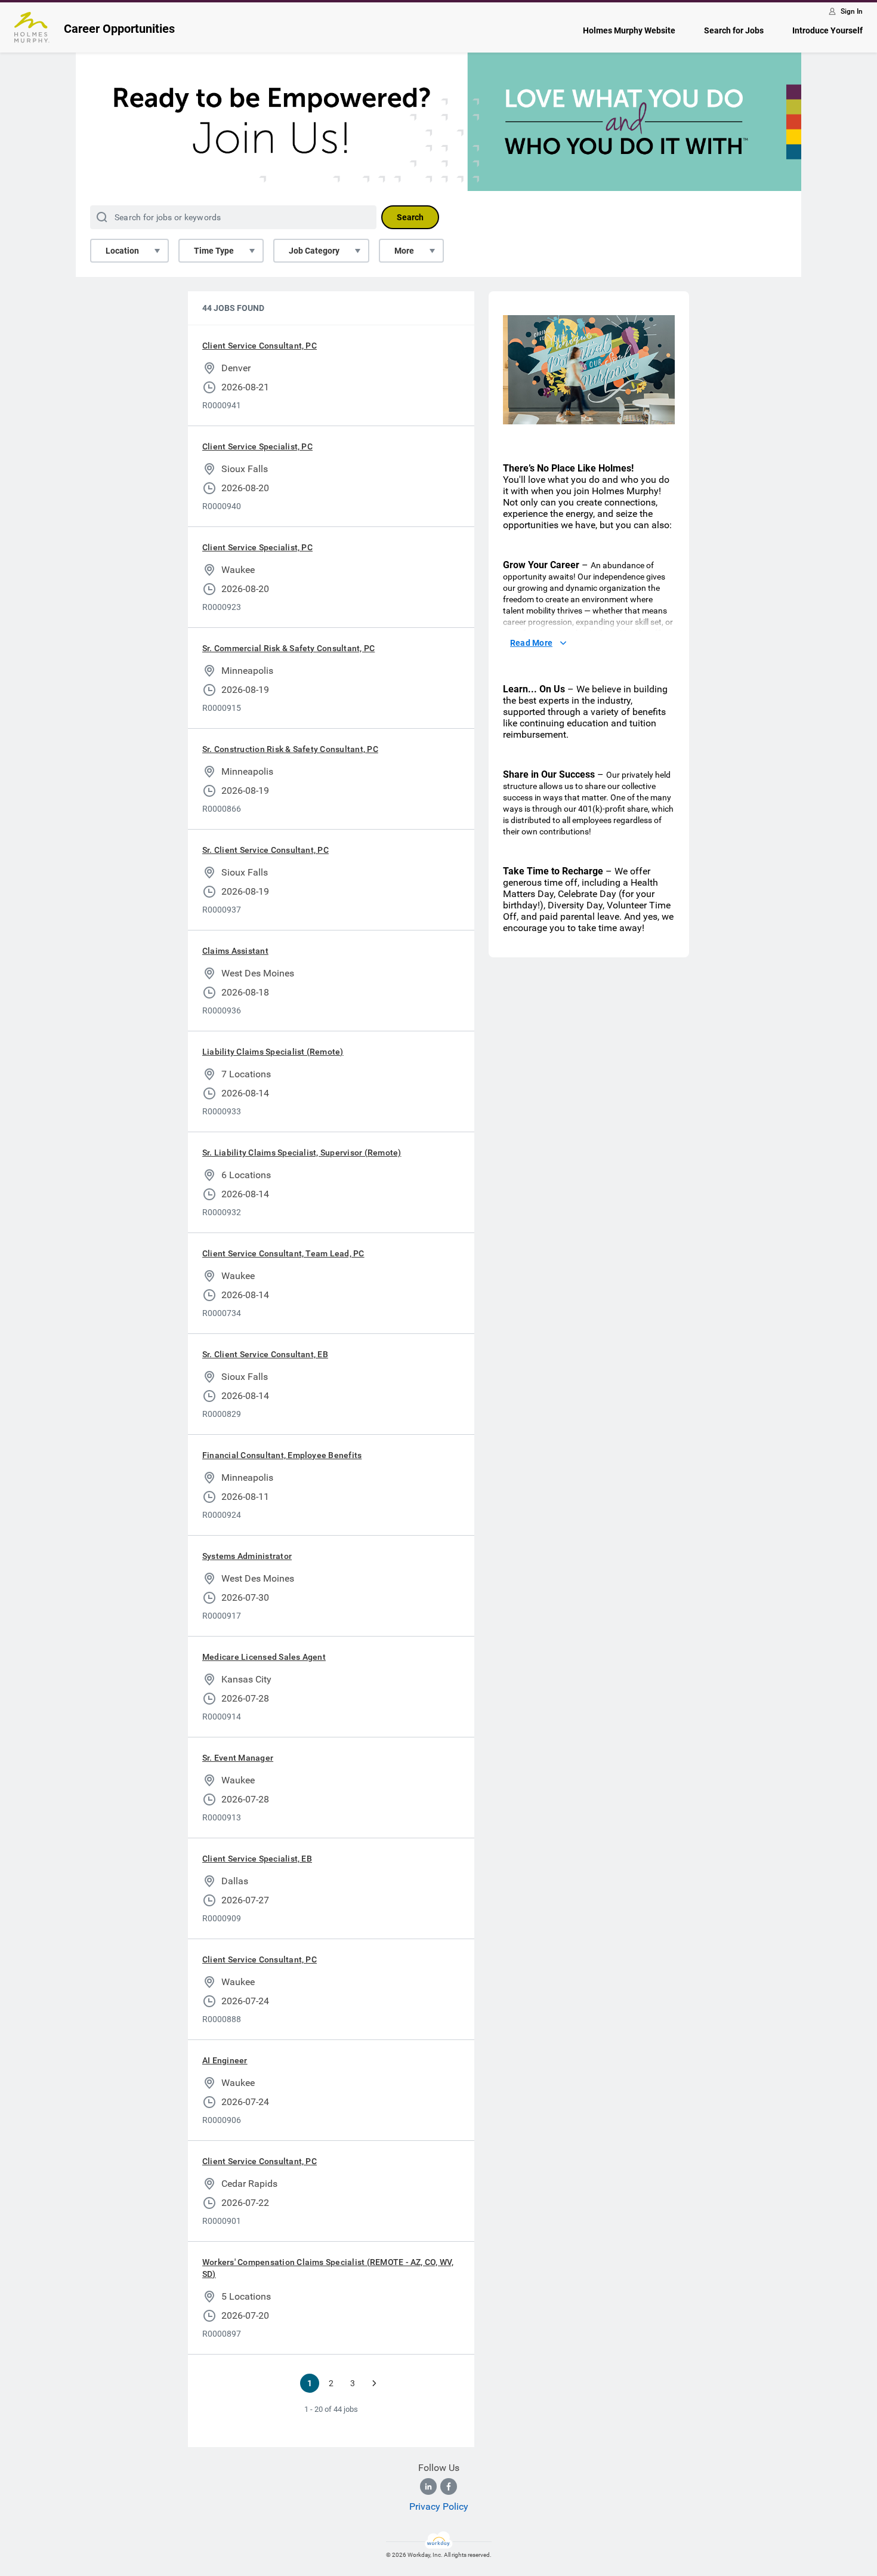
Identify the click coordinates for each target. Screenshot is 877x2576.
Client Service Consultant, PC (260, 346)
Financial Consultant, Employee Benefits (282, 1455)
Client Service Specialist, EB (257, 1859)
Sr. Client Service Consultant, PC (265, 850)
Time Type (214, 251)
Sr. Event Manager (238, 1758)
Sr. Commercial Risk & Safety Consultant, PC (288, 648)
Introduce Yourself (827, 30)
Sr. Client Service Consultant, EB (265, 1354)
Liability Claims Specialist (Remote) (273, 1052)
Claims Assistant (235, 951)
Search (410, 217)
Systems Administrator (247, 1556)
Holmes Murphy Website (629, 30)
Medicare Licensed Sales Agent (264, 1657)
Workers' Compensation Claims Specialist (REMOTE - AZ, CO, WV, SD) (328, 2268)
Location (122, 251)
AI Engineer (225, 2060)
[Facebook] (449, 2486)
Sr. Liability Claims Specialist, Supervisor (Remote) (302, 1153)
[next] (374, 2383)
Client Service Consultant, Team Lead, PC (283, 1253)
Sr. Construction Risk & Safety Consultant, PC (290, 749)
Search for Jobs (734, 30)
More (404, 251)
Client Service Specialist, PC (257, 446)
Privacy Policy (439, 2506)
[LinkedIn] (428, 2486)
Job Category (314, 251)
